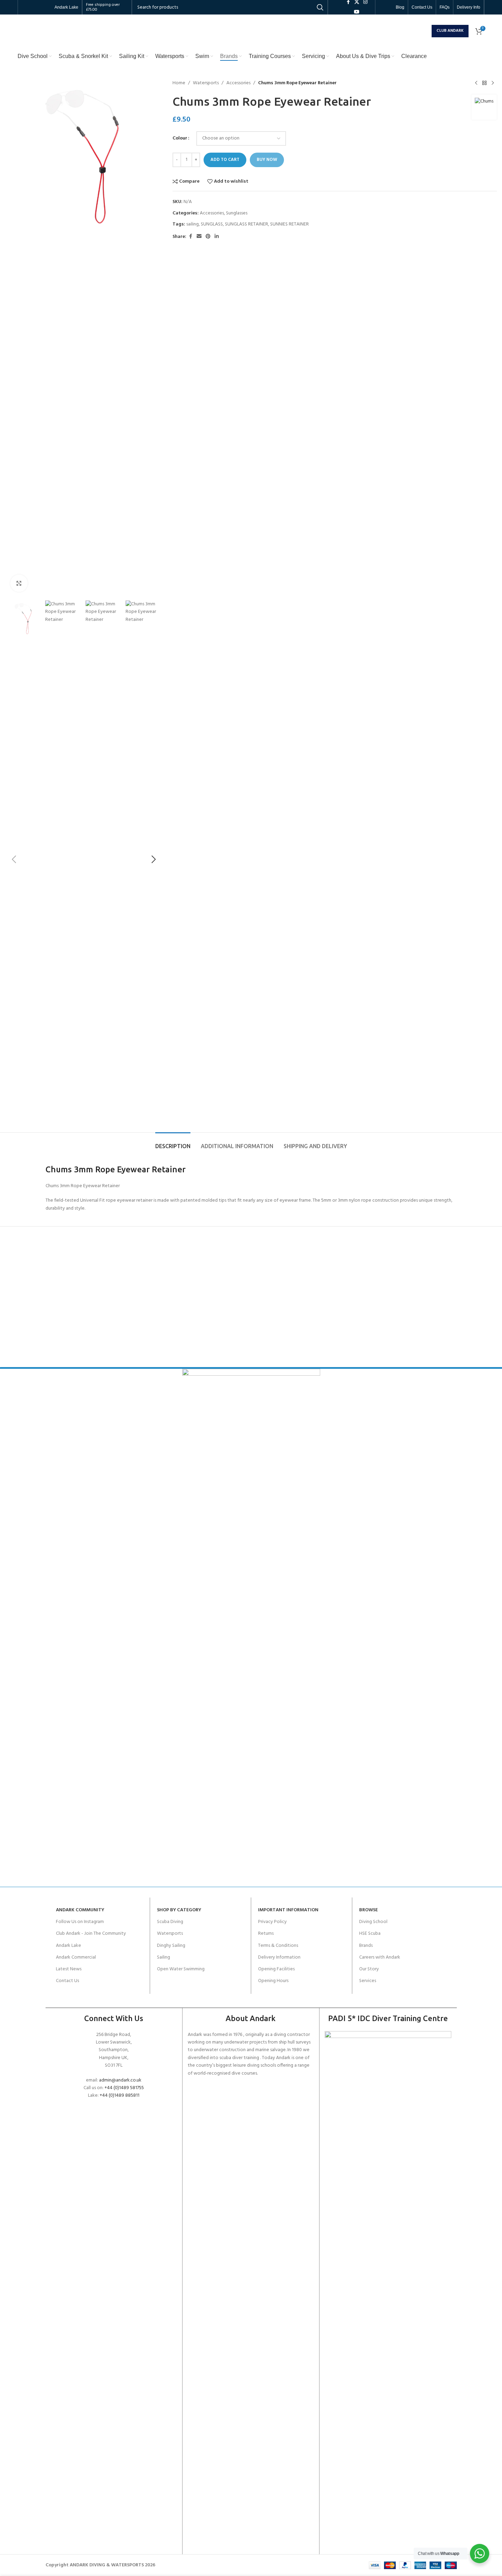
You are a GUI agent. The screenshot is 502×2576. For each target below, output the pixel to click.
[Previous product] (476, 83)
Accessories (238, 83)
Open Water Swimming (181, 1969)
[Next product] (493, 83)
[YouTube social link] (357, 12)
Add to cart (225, 160)
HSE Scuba (370, 1934)
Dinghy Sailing (171, 1946)
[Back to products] (484, 83)
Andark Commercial (76, 1957)
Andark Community (80, 1910)
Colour (180, 138)
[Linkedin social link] (217, 237)
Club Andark (450, 31)
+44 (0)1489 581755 (124, 2088)
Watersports (206, 83)
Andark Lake (68, 1946)
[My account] (425, 31)
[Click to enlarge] (19, 583)
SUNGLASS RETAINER (247, 224)
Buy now (267, 160)
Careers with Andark (380, 1957)
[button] (14, 859)
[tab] (173, 1143)
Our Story (369, 1969)
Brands (366, 1946)
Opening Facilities (276, 1969)
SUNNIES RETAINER (289, 224)
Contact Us (67, 1981)
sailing (193, 224)
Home (179, 83)
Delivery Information (279, 1957)
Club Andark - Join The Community (91, 1934)
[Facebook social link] (190, 237)
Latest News (69, 1969)
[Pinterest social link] (208, 237)
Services (368, 1981)
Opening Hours (273, 1981)
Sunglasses (237, 213)
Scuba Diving (170, 1922)
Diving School (373, 1922)
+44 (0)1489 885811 (120, 2096)
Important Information (288, 1910)
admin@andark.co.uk (120, 2080)
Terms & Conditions (278, 1946)
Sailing (164, 1957)
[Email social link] (199, 237)
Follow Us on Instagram (80, 1922)
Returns (266, 1934)
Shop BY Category (179, 1910)
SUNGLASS (212, 224)
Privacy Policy (272, 1922)
